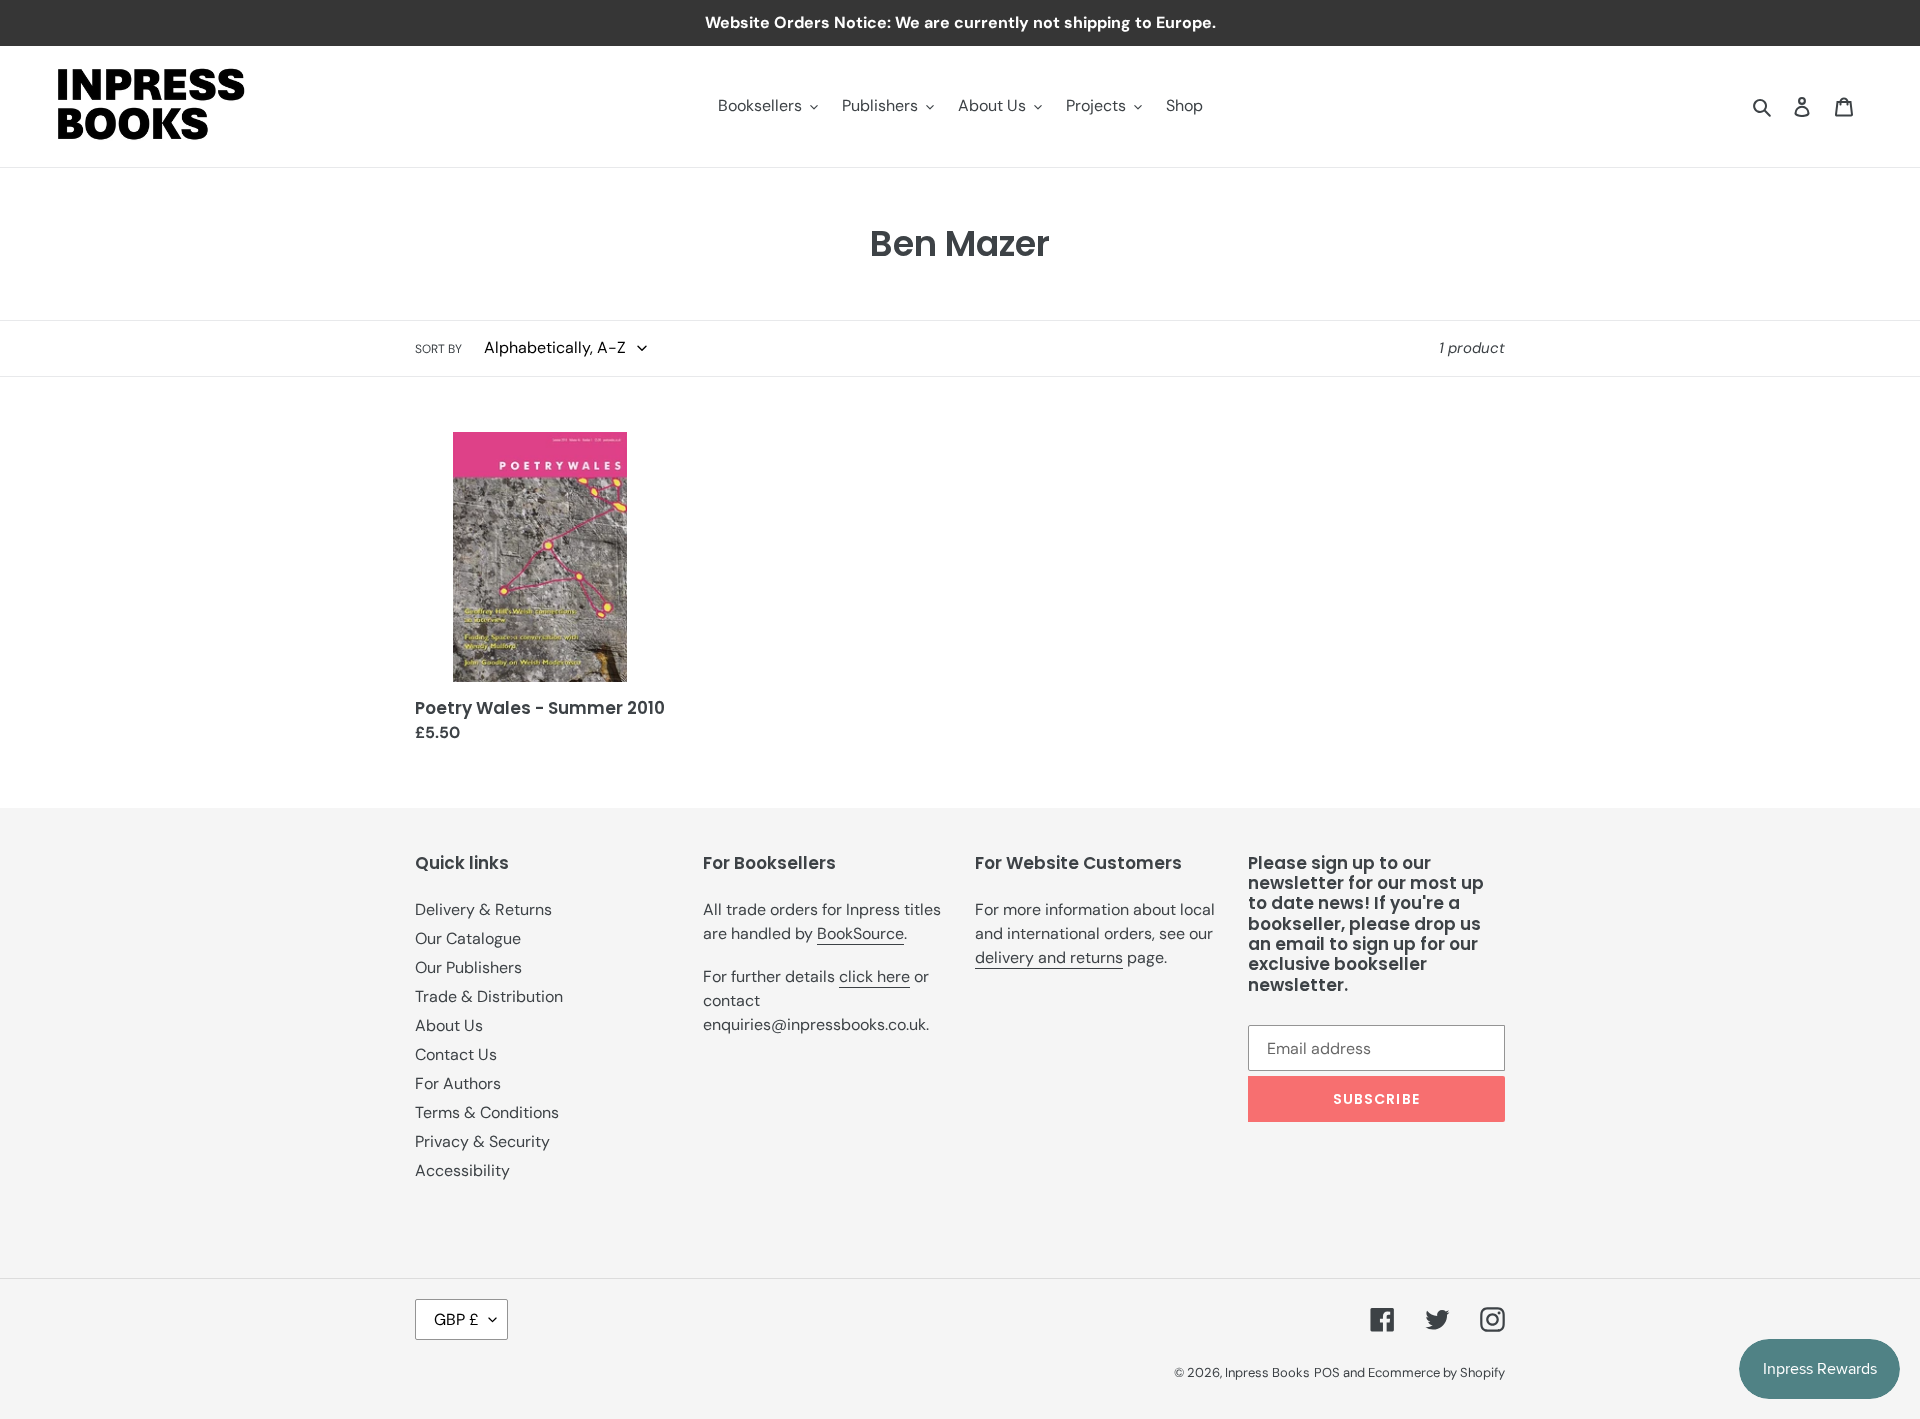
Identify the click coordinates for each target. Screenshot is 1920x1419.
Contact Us (456, 1054)
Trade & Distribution (489, 996)
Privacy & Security (482, 1141)
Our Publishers (468, 967)
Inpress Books (1267, 1372)
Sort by (438, 349)
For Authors (458, 1083)
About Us (449, 1025)
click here (874, 976)
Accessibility (462, 1170)
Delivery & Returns (483, 909)
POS (1327, 1372)
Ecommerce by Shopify (1436, 1372)
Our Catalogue (468, 938)
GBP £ (456, 1319)
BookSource (860, 933)
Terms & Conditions (487, 1112)
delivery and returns (1049, 957)
